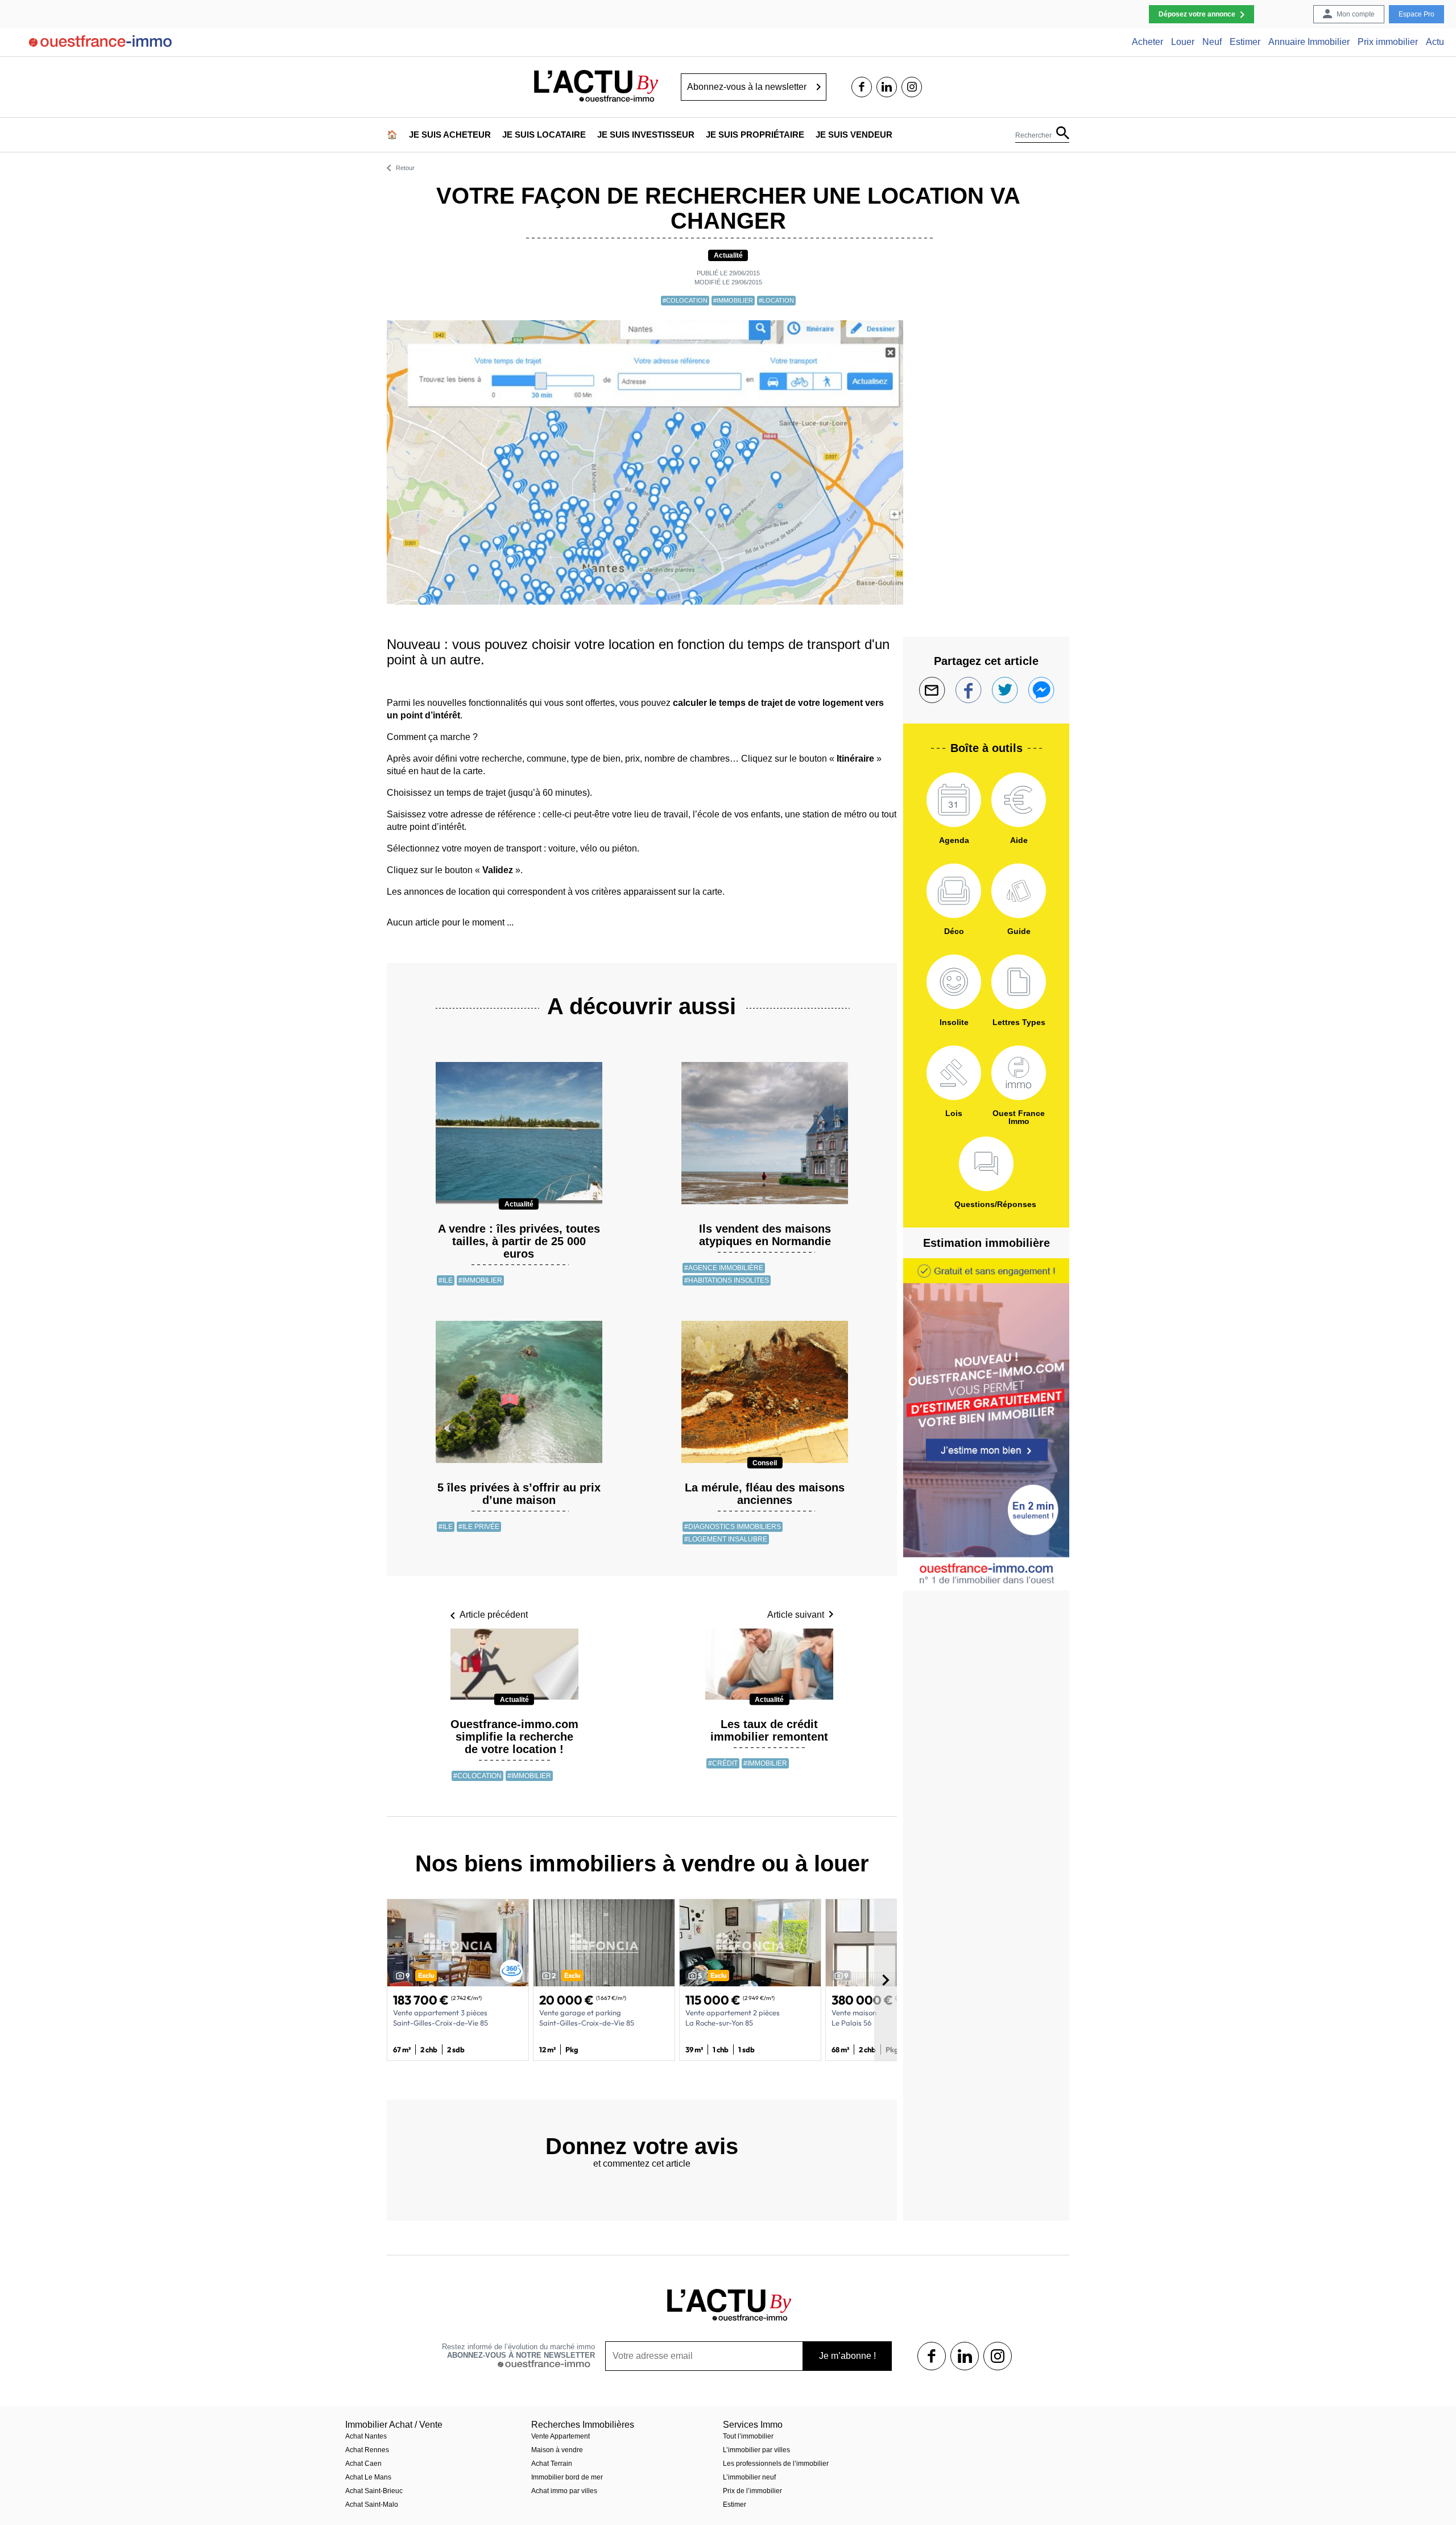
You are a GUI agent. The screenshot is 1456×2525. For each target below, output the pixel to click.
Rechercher (1033, 135)
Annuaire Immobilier (1309, 42)
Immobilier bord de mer (567, 2477)
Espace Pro (1416, 14)
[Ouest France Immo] (1019, 1073)
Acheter (1147, 42)
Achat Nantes (366, 2436)
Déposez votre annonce (1197, 14)
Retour (405, 168)
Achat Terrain (552, 2464)
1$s (932, 2356)
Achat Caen (363, 2464)
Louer (1183, 42)
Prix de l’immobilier (752, 2491)
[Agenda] (954, 800)
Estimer (1245, 42)
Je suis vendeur (854, 135)
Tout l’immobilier (748, 2436)
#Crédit (723, 1763)
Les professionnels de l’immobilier (776, 2464)
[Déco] (954, 891)
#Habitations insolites (727, 1280)
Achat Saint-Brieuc (374, 2491)
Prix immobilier (1388, 42)
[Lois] (954, 1073)
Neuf (1212, 42)
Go (819, 87)
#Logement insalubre (726, 1539)
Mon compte (1356, 14)
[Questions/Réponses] (986, 1164)
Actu (1435, 42)
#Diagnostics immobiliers (733, 1527)
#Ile (446, 1280)
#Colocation (685, 300)
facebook (862, 87)
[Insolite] (954, 982)
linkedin (887, 87)
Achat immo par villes (564, 2491)
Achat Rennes (367, 2450)
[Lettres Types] (1019, 982)
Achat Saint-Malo (372, 2505)
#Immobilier (733, 300)
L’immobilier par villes (756, 2450)
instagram (912, 87)
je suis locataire (544, 135)
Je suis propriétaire (755, 135)
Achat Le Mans (368, 2477)
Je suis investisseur (646, 135)
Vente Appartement (561, 2436)
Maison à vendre (557, 2450)
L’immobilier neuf (749, 2477)
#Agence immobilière (724, 1268)
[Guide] (1019, 891)
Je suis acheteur (450, 135)
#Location (776, 300)
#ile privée (479, 1527)
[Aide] (1019, 800)
